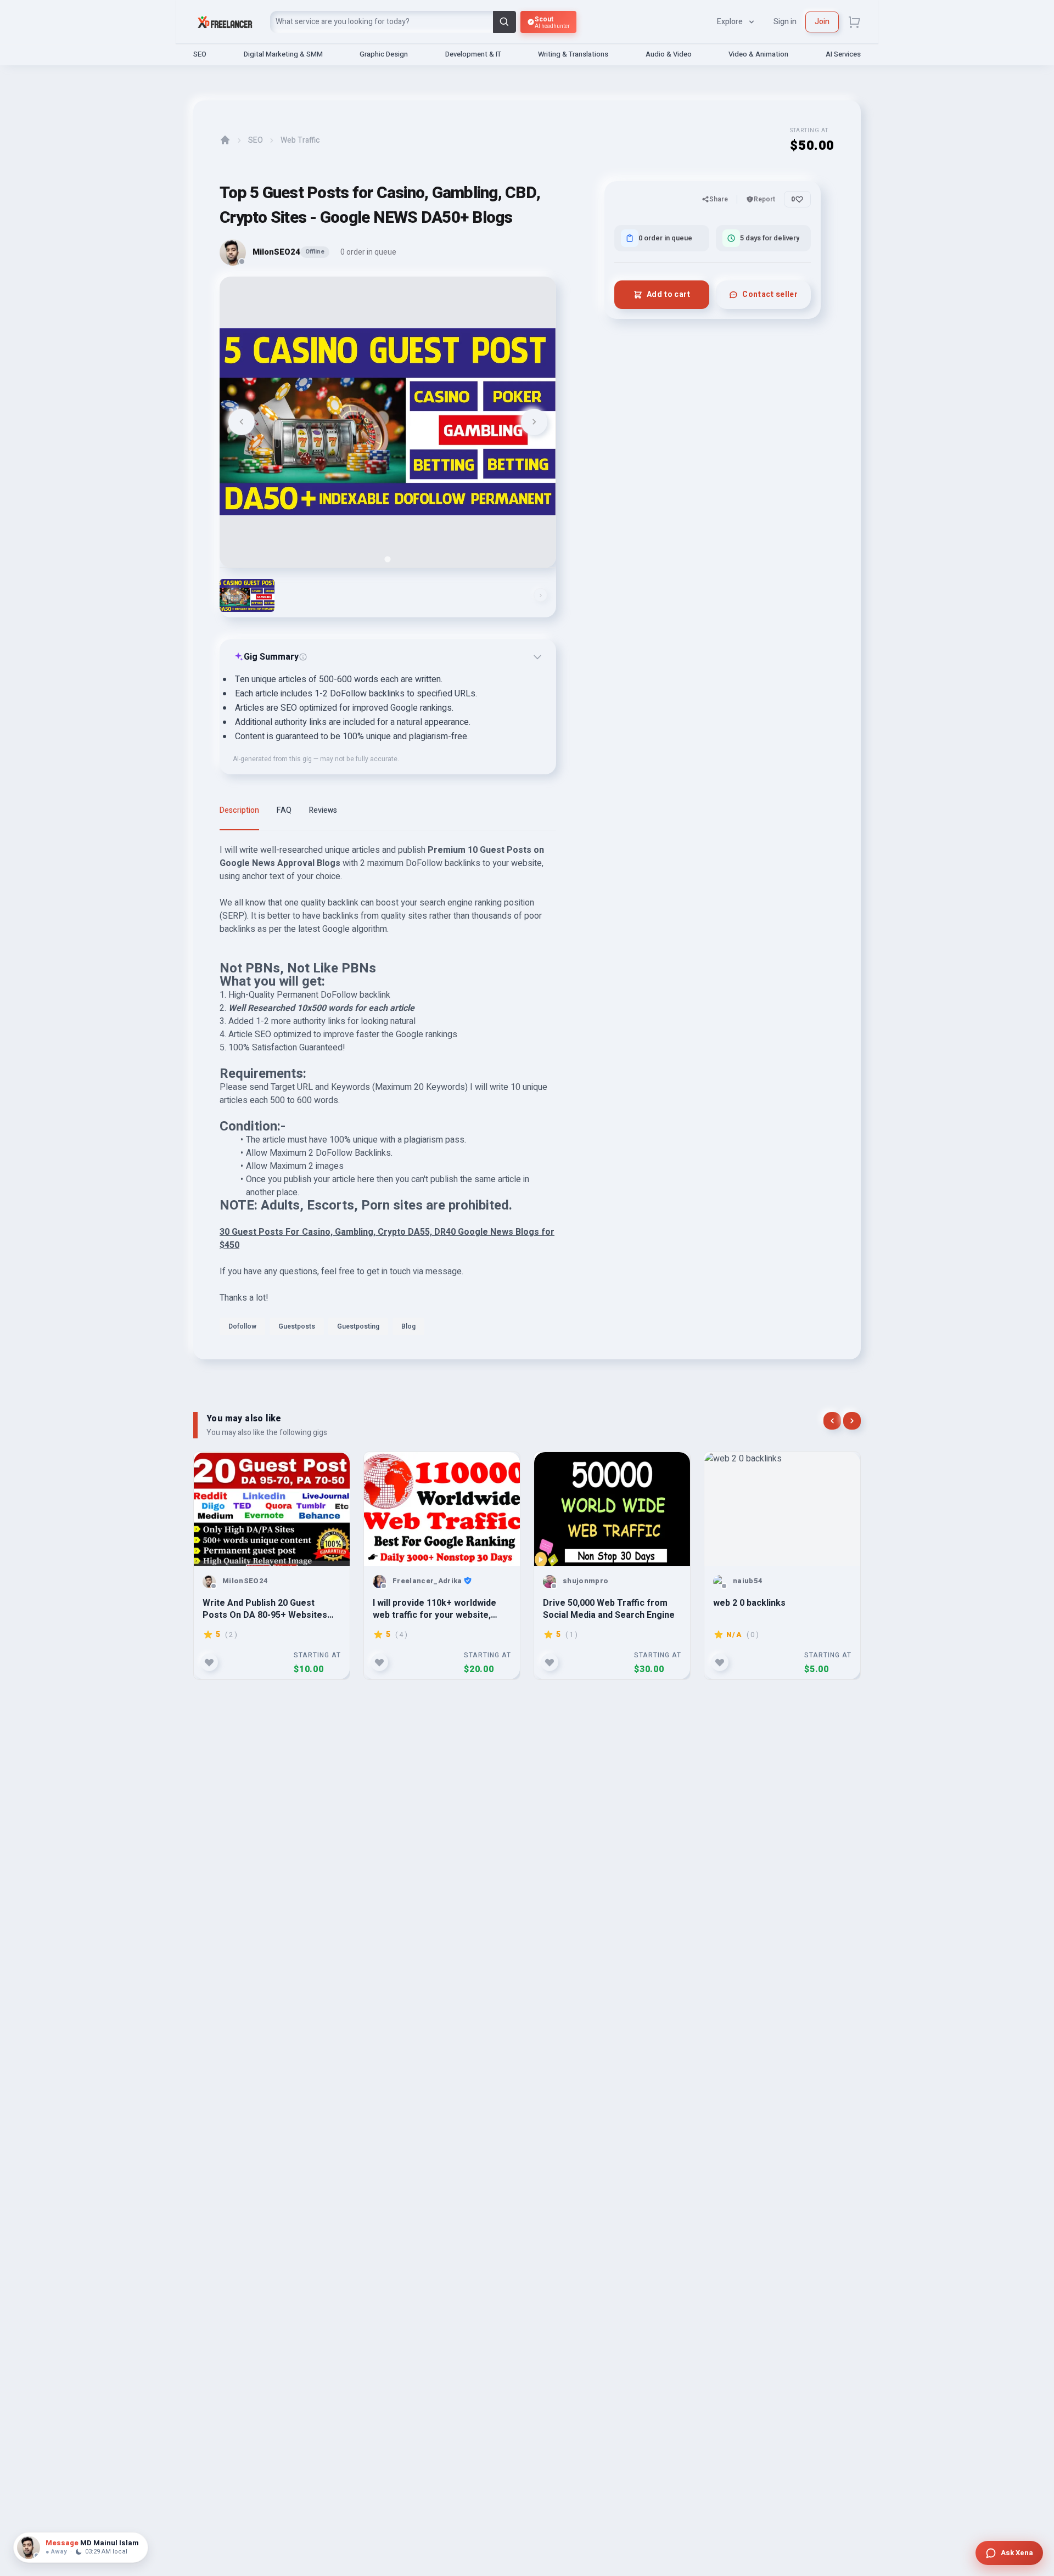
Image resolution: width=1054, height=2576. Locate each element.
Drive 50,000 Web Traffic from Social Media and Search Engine (609, 1609)
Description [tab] (239, 810)
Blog (408, 1326)
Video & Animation (758, 54)
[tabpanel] (388, 1093)
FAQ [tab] (284, 810)
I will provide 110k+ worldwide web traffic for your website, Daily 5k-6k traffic (435, 1609)
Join (822, 22)
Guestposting (358, 1326)
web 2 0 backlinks (749, 1603)
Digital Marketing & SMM (283, 54)
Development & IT (473, 54)
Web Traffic (300, 140)
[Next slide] (534, 422)
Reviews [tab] (323, 810)
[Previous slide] (242, 422)
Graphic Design (384, 54)
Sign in (785, 22)
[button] (247, 595)
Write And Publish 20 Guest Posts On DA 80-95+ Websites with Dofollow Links (265, 1609)
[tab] (388, 559)
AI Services (843, 54)
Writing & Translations (573, 54)
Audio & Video (669, 54)
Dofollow (242, 1326)
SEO (200, 54)
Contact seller (770, 294)
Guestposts (297, 1326)
